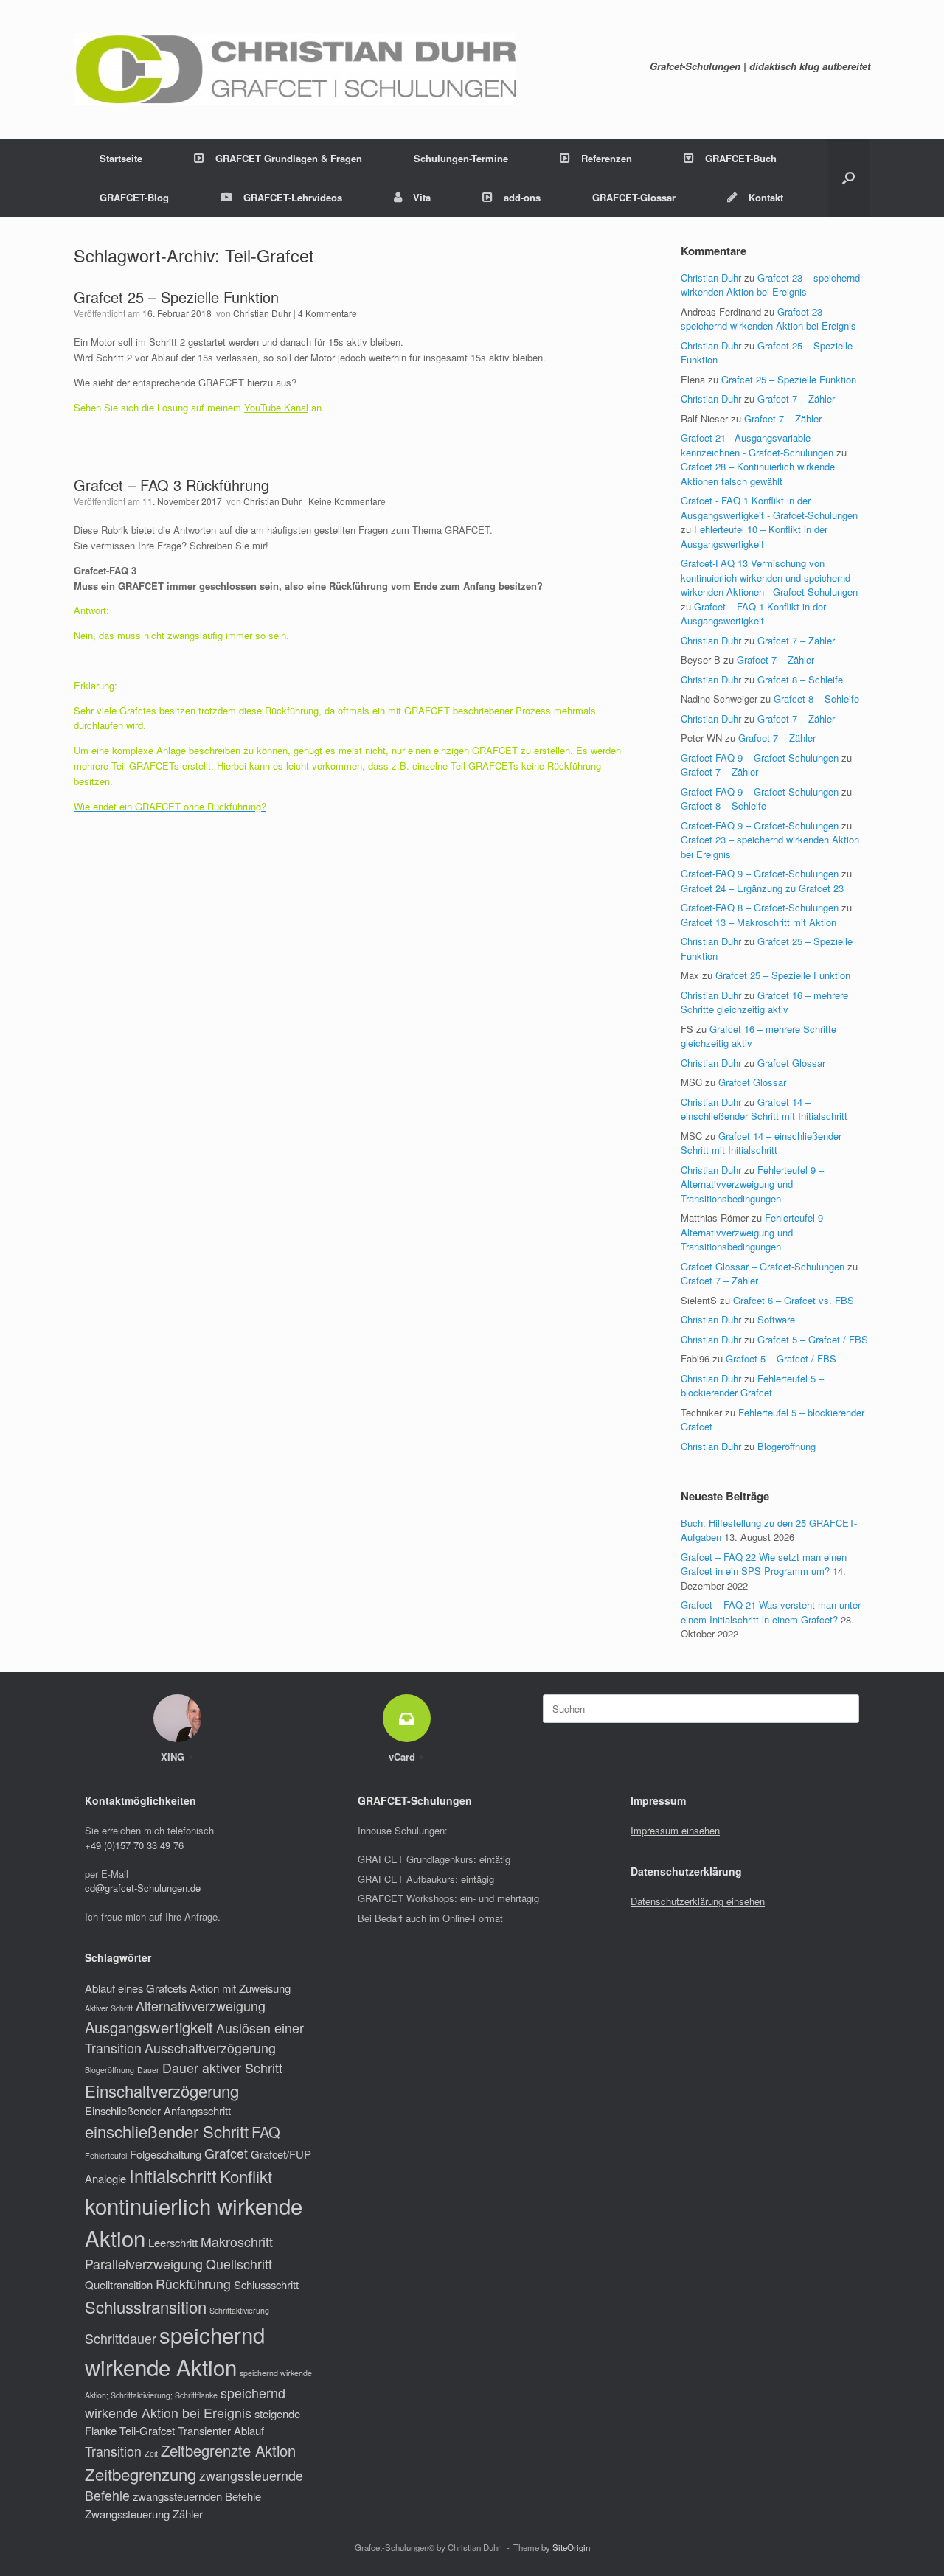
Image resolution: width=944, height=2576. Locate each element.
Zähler (188, 2514)
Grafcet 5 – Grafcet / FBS (813, 1339)
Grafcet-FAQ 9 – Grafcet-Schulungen (760, 758)
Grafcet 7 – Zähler (796, 398)
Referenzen (607, 158)
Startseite (121, 158)
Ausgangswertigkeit (149, 2027)
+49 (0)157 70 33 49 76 (134, 1845)
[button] (848, 178)
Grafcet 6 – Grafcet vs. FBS (794, 1300)
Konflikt (246, 2176)
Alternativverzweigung (201, 2006)
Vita (422, 197)
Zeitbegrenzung (140, 2474)
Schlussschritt (266, 2284)
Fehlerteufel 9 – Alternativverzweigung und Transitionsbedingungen (752, 1184)
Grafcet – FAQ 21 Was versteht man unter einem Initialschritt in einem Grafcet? (771, 1612)
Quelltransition (119, 2284)
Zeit (151, 2453)
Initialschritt (173, 2176)
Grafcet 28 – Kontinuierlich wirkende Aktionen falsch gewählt (758, 474)
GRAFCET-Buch (741, 158)
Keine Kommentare (347, 501)
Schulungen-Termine (461, 158)
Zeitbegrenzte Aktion (228, 2450)
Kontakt (766, 197)
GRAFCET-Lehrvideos (293, 197)
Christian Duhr (262, 313)
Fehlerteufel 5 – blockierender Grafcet (752, 1386)
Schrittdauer (121, 2338)
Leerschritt (173, 2242)
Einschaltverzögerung (162, 2091)
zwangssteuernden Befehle (197, 2496)
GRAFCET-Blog (134, 197)
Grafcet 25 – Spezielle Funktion (176, 297)
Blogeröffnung (787, 1446)
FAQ (266, 2132)
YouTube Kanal (276, 407)
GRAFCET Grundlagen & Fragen (289, 158)
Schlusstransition (146, 2307)
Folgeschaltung (166, 2154)
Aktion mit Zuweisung (240, 1988)
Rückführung (193, 2284)
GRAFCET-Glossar (634, 197)
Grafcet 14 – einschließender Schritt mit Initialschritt (764, 1109)
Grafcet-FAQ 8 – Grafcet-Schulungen (760, 907)
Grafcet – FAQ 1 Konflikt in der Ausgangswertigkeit (753, 614)
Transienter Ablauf (221, 2430)
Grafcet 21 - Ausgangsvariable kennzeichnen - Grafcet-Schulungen (757, 445)
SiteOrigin (571, 2547)
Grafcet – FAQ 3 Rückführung (171, 485)
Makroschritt (237, 2242)
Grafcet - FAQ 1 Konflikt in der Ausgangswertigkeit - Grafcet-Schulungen (769, 508)
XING (174, 1757)
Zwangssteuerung (127, 2514)
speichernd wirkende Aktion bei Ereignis (185, 2403)
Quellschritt (239, 2264)
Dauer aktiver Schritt (222, 2068)
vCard (403, 1757)
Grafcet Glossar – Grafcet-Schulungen (763, 1266)
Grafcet (226, 2153)
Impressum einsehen (675, 1830)
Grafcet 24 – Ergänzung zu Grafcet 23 (762, 888)
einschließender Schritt (167, 2131)
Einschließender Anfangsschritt (158, 2110)
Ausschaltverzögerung (210, 2048)
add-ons (522, 197)
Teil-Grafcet (147, 2430)
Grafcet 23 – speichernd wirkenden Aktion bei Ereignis (770, 285)
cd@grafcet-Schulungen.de (143, 1888)
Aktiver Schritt (109, 2008)
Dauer (148, 2070)
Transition (113, 2451)
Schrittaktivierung (239, 2310)
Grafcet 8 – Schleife (800, 679)
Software (776, 1319)
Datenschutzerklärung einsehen (698, 1901)
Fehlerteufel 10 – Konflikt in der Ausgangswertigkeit (754, 536)
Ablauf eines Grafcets (136, 1988)
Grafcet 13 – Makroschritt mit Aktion (759, 922)
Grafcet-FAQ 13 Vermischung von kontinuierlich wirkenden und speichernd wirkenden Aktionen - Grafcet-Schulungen (769, 577)
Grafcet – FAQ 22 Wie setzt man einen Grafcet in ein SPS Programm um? (764, 1564)
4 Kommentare (327, 313)
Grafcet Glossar (791, 1063)
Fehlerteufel (106, 2155)
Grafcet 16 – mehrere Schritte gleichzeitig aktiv (764, 1002)
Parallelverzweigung (144, 2264)
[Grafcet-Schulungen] (295, 69)
